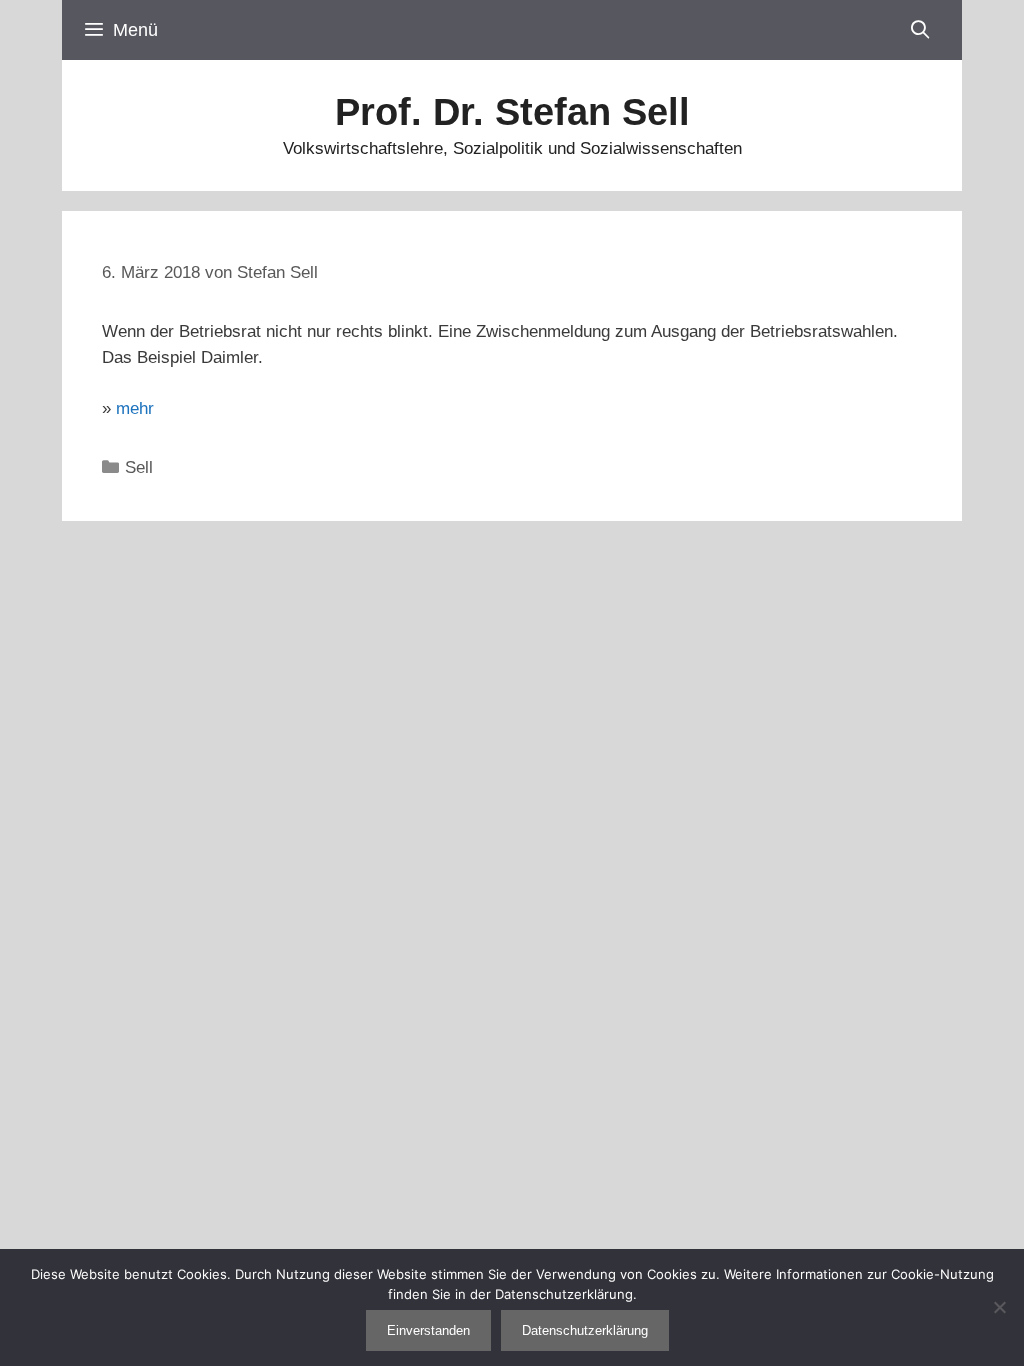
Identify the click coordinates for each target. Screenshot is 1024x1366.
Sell (139, 467)
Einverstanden (428, 1330)
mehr (135, 408)
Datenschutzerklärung (585, 1330)
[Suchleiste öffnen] (920, 30)
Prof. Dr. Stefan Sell (512, 112)
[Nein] (999, 1307)
